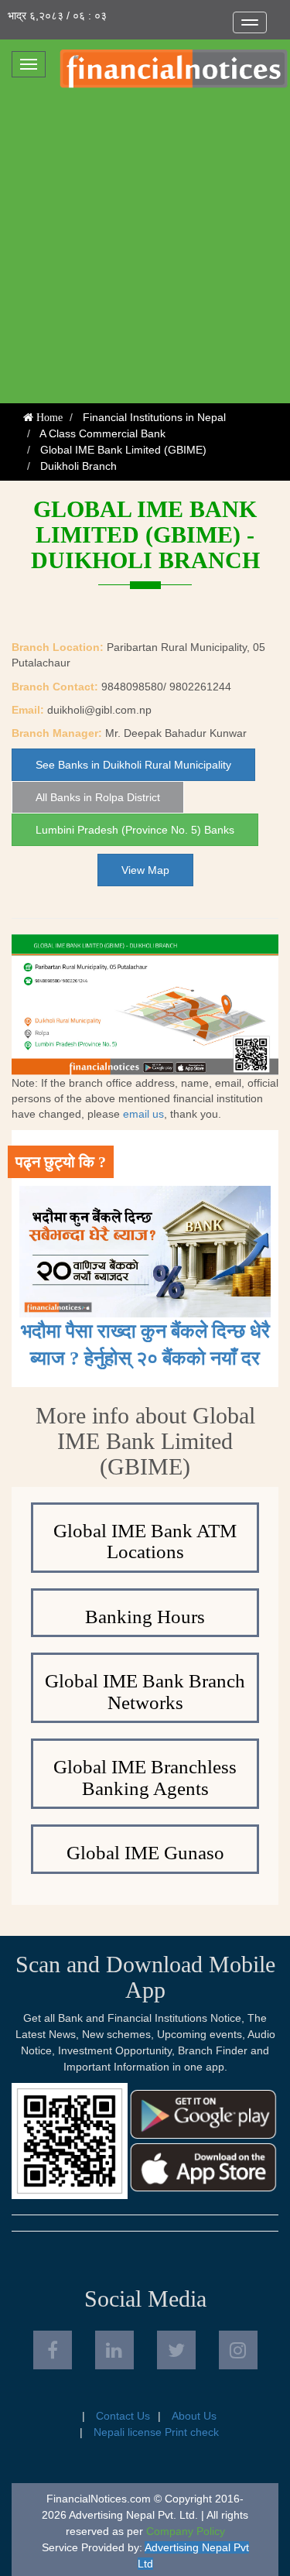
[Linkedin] (114, 2350)
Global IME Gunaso (145, 1853)
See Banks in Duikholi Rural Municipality (133, 765)
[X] (176, 2350)
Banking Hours (145, 1617)
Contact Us (123, 2416)
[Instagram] (238, 2350)
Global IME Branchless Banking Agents (145, 1778)
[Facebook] (53, 2350)
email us (143, 1114)
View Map (145, 870)
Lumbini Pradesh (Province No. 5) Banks (135, 830)
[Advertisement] (145, 250)
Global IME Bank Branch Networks (145, 1692)
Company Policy (186, 2531)
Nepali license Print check (156, 2432)
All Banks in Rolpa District (98, 797)
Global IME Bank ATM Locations (145, 1541)
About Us (194, 2416)
